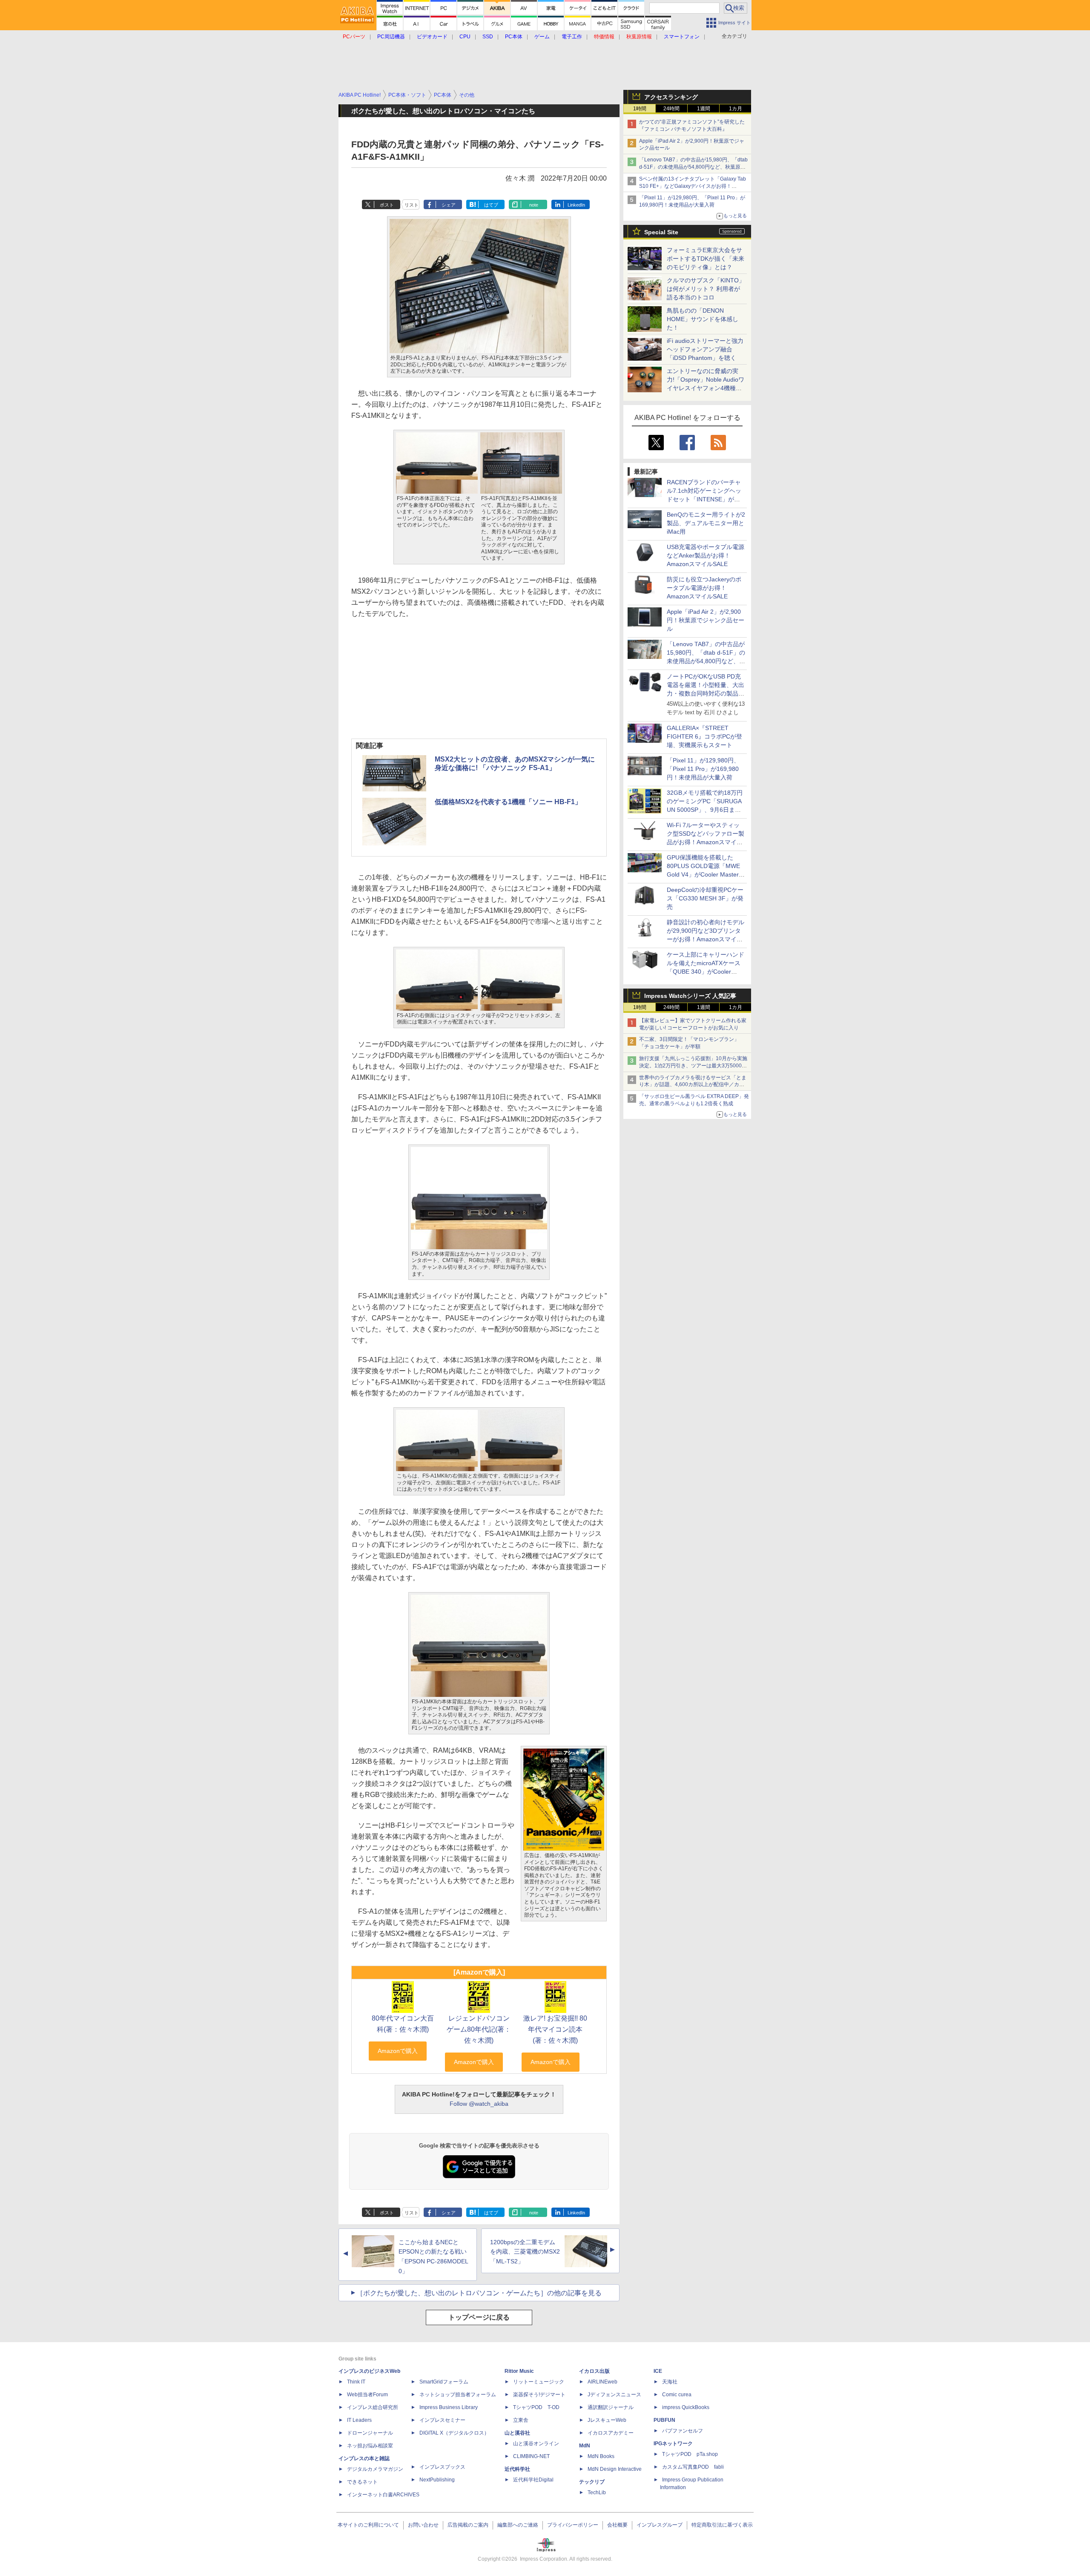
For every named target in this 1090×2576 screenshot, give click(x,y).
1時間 (640, 109)
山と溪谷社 (517, 2433)
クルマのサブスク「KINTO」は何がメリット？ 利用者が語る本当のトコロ (706, 289)
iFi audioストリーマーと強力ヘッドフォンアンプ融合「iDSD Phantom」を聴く (705, 349)
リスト (412, 205)
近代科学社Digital (533, 2480)
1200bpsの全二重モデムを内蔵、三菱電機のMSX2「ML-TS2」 (525, 2252)
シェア (449, 205)
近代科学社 (517, 2469)
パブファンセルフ (683, 2431)
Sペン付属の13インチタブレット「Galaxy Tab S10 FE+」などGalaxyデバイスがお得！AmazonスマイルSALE (693, 186)
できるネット (362, 2482)
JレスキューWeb (607, 2420)
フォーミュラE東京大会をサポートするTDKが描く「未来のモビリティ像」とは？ (706, 259)
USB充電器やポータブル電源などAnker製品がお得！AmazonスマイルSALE (706, 555)
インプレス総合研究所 (373, 2407)
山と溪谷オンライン (536, 2444)
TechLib (597, 2493)
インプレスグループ (660, 2525)
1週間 (704, 109)
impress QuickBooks (686, 2407)
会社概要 (617, 2525)
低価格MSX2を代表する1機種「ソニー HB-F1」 (508, 802)
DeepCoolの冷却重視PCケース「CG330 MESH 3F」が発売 (705, 898)
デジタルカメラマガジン (375, 2469)
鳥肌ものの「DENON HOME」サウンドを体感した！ (703, 319)
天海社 (670, 2382)
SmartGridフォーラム (444, 2382)
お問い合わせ (423, 2525)
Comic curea (677, 2395)
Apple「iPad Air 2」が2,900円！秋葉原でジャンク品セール (706, 620)
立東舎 (521, 2420)
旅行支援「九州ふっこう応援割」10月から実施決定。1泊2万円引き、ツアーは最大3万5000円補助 (693, 1066)
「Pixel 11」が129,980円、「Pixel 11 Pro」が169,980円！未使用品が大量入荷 (703, 769)
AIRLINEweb (602, 2382)
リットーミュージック (539, 2382)
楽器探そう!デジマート (539, 2395)
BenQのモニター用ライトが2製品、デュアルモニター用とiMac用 (706, 523)
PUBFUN (664, 2420)
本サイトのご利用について (368, 2525)
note (534, 205)
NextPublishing (437, 2480)
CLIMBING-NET (531, 2456)
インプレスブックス (442, 2467)
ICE (658, 2371)
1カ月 (736, 109)
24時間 (671, 109)
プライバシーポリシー (573, 2525)
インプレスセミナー (442, 2420)
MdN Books (601, 2456)
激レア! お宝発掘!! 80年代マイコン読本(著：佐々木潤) (555, 2029)
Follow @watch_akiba (479, 2104)
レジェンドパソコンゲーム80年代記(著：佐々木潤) (479, 2029)
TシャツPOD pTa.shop (690, 2454)
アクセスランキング (671, 97)
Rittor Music (519, 2371)
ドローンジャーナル (370, 2433)
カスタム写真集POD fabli (693, 2467)
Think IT (356, 2382)
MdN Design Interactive (615, 2469)
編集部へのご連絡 (518, 2525)
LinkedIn (576, 205)
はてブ (491, 205)
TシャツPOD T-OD (536, 2407)
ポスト (387, 205)
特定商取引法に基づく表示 (722, 2525)
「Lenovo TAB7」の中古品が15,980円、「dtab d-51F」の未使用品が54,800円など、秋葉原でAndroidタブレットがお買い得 (693, 167)
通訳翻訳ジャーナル (611, 2407)
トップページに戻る (479, 2317)
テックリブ (592, 2482)
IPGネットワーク (673, 2444)
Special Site (661, 232)
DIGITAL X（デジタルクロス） (454, 2433)
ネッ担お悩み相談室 (370, 2446)
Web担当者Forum (367, 2395)
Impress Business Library (449, 2407)
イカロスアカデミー (611, 2433)
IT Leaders (359, 2420)
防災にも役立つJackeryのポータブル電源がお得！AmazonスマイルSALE (704, 588)
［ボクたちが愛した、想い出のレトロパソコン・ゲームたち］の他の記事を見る (479, 2293)
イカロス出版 (594, 2371)
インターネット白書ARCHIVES (383, 2495)
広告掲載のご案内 (468, 2525)
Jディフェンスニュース (614, 2395)
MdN (585, 2446)
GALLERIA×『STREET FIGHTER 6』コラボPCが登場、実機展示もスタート (704, 736)
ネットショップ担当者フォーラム (458, 2395)
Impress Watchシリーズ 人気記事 (690, 996)
